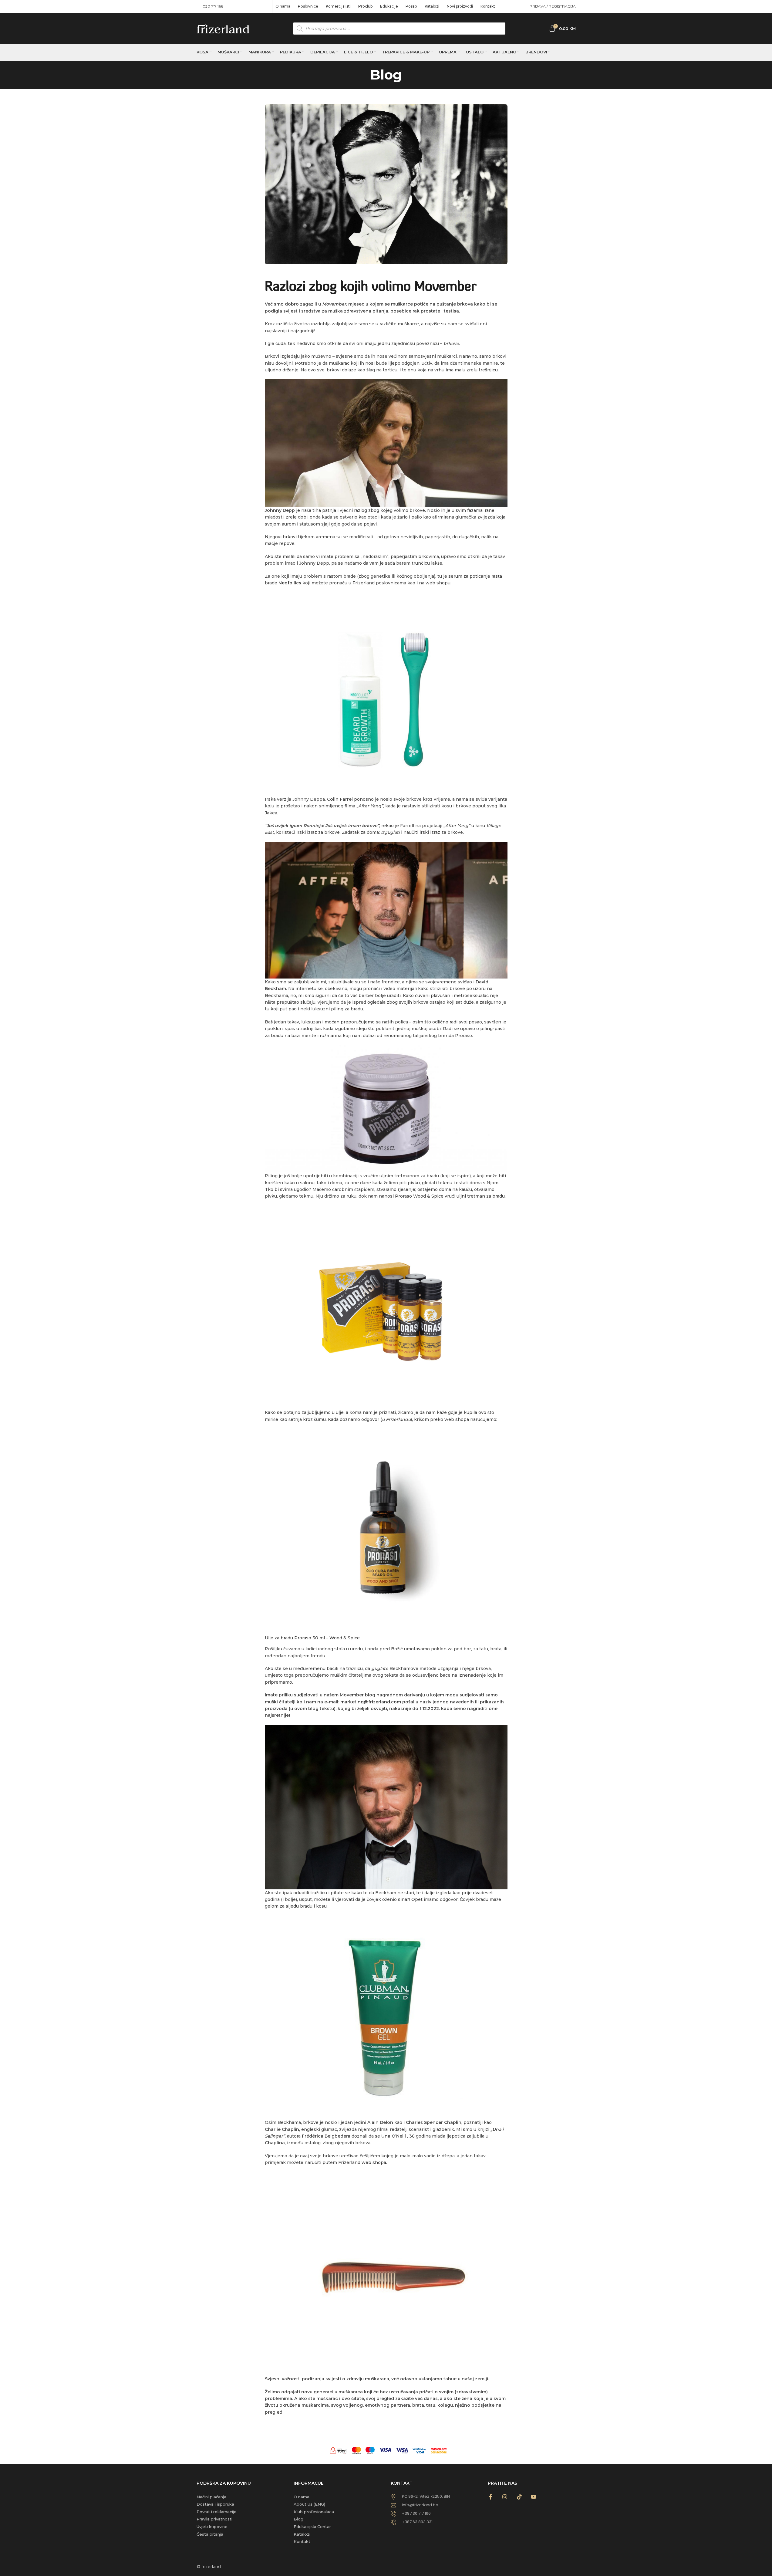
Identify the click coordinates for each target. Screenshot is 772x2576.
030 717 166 (213, 6)
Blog (298, 2519)
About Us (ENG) (309, 2504)
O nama (302, 2497)
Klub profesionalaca (314, 2512)
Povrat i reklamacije (217, 2512)
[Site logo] (223, 28)
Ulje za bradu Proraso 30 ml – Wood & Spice (312, 1638)
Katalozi (302, 2534)
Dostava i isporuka (215, 2504)
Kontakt (302, 2541)
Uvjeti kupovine (212, 2527)
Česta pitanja (210, 2534)
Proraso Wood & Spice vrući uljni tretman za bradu (450, 1196)
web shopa (374, 2162)
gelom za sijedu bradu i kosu (296, 1906)
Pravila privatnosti (214, 2519)
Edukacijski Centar (312, 2527)
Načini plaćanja (211, 2497)
